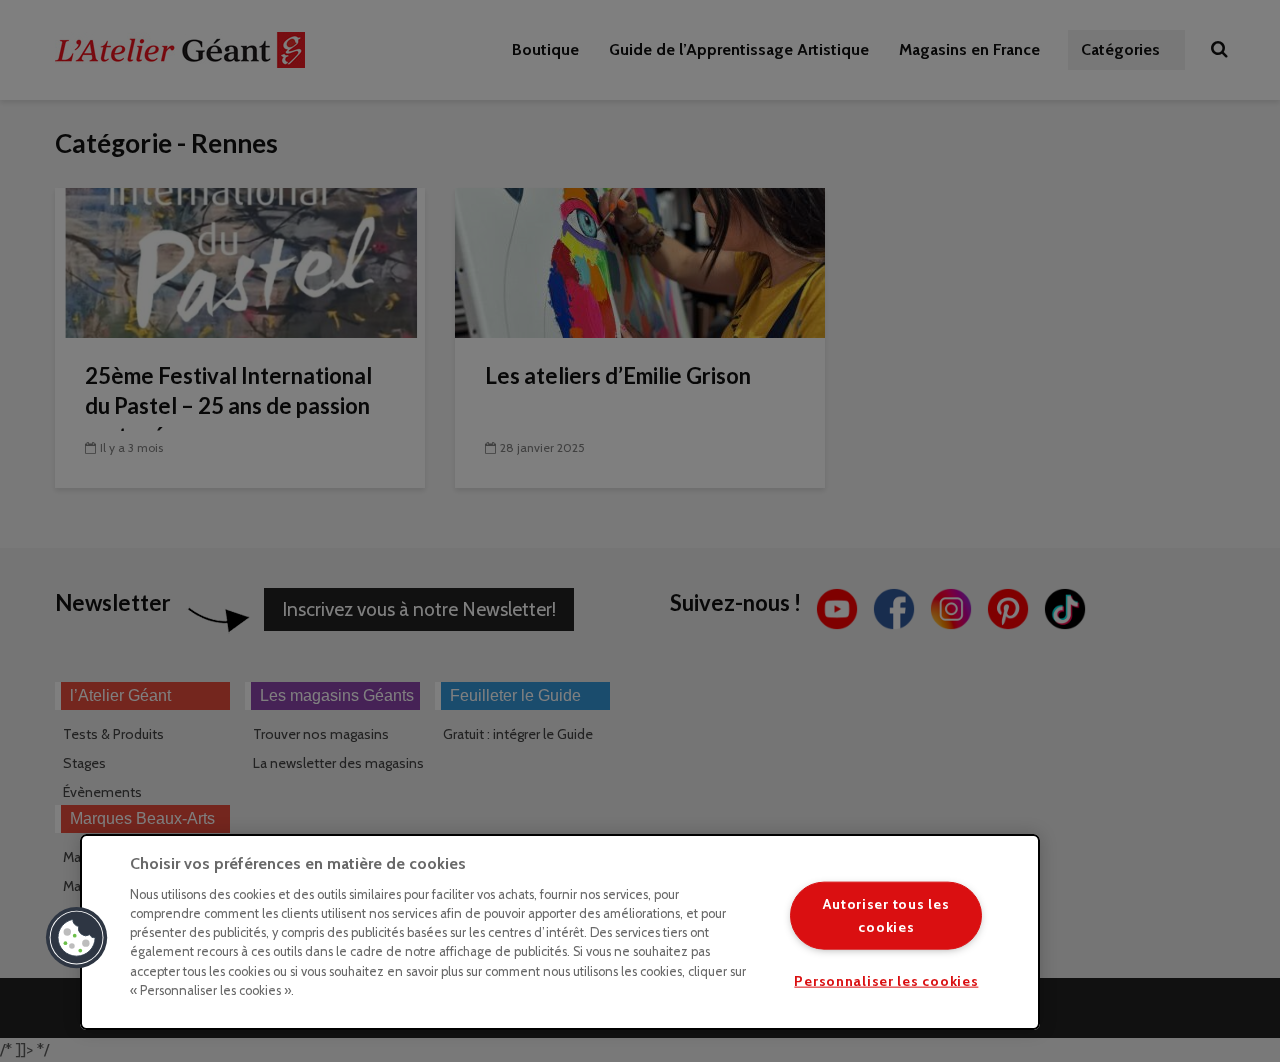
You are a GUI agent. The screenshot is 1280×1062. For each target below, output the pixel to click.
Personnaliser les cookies (886, 980)
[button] (77, 938)
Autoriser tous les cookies (886, 915)
